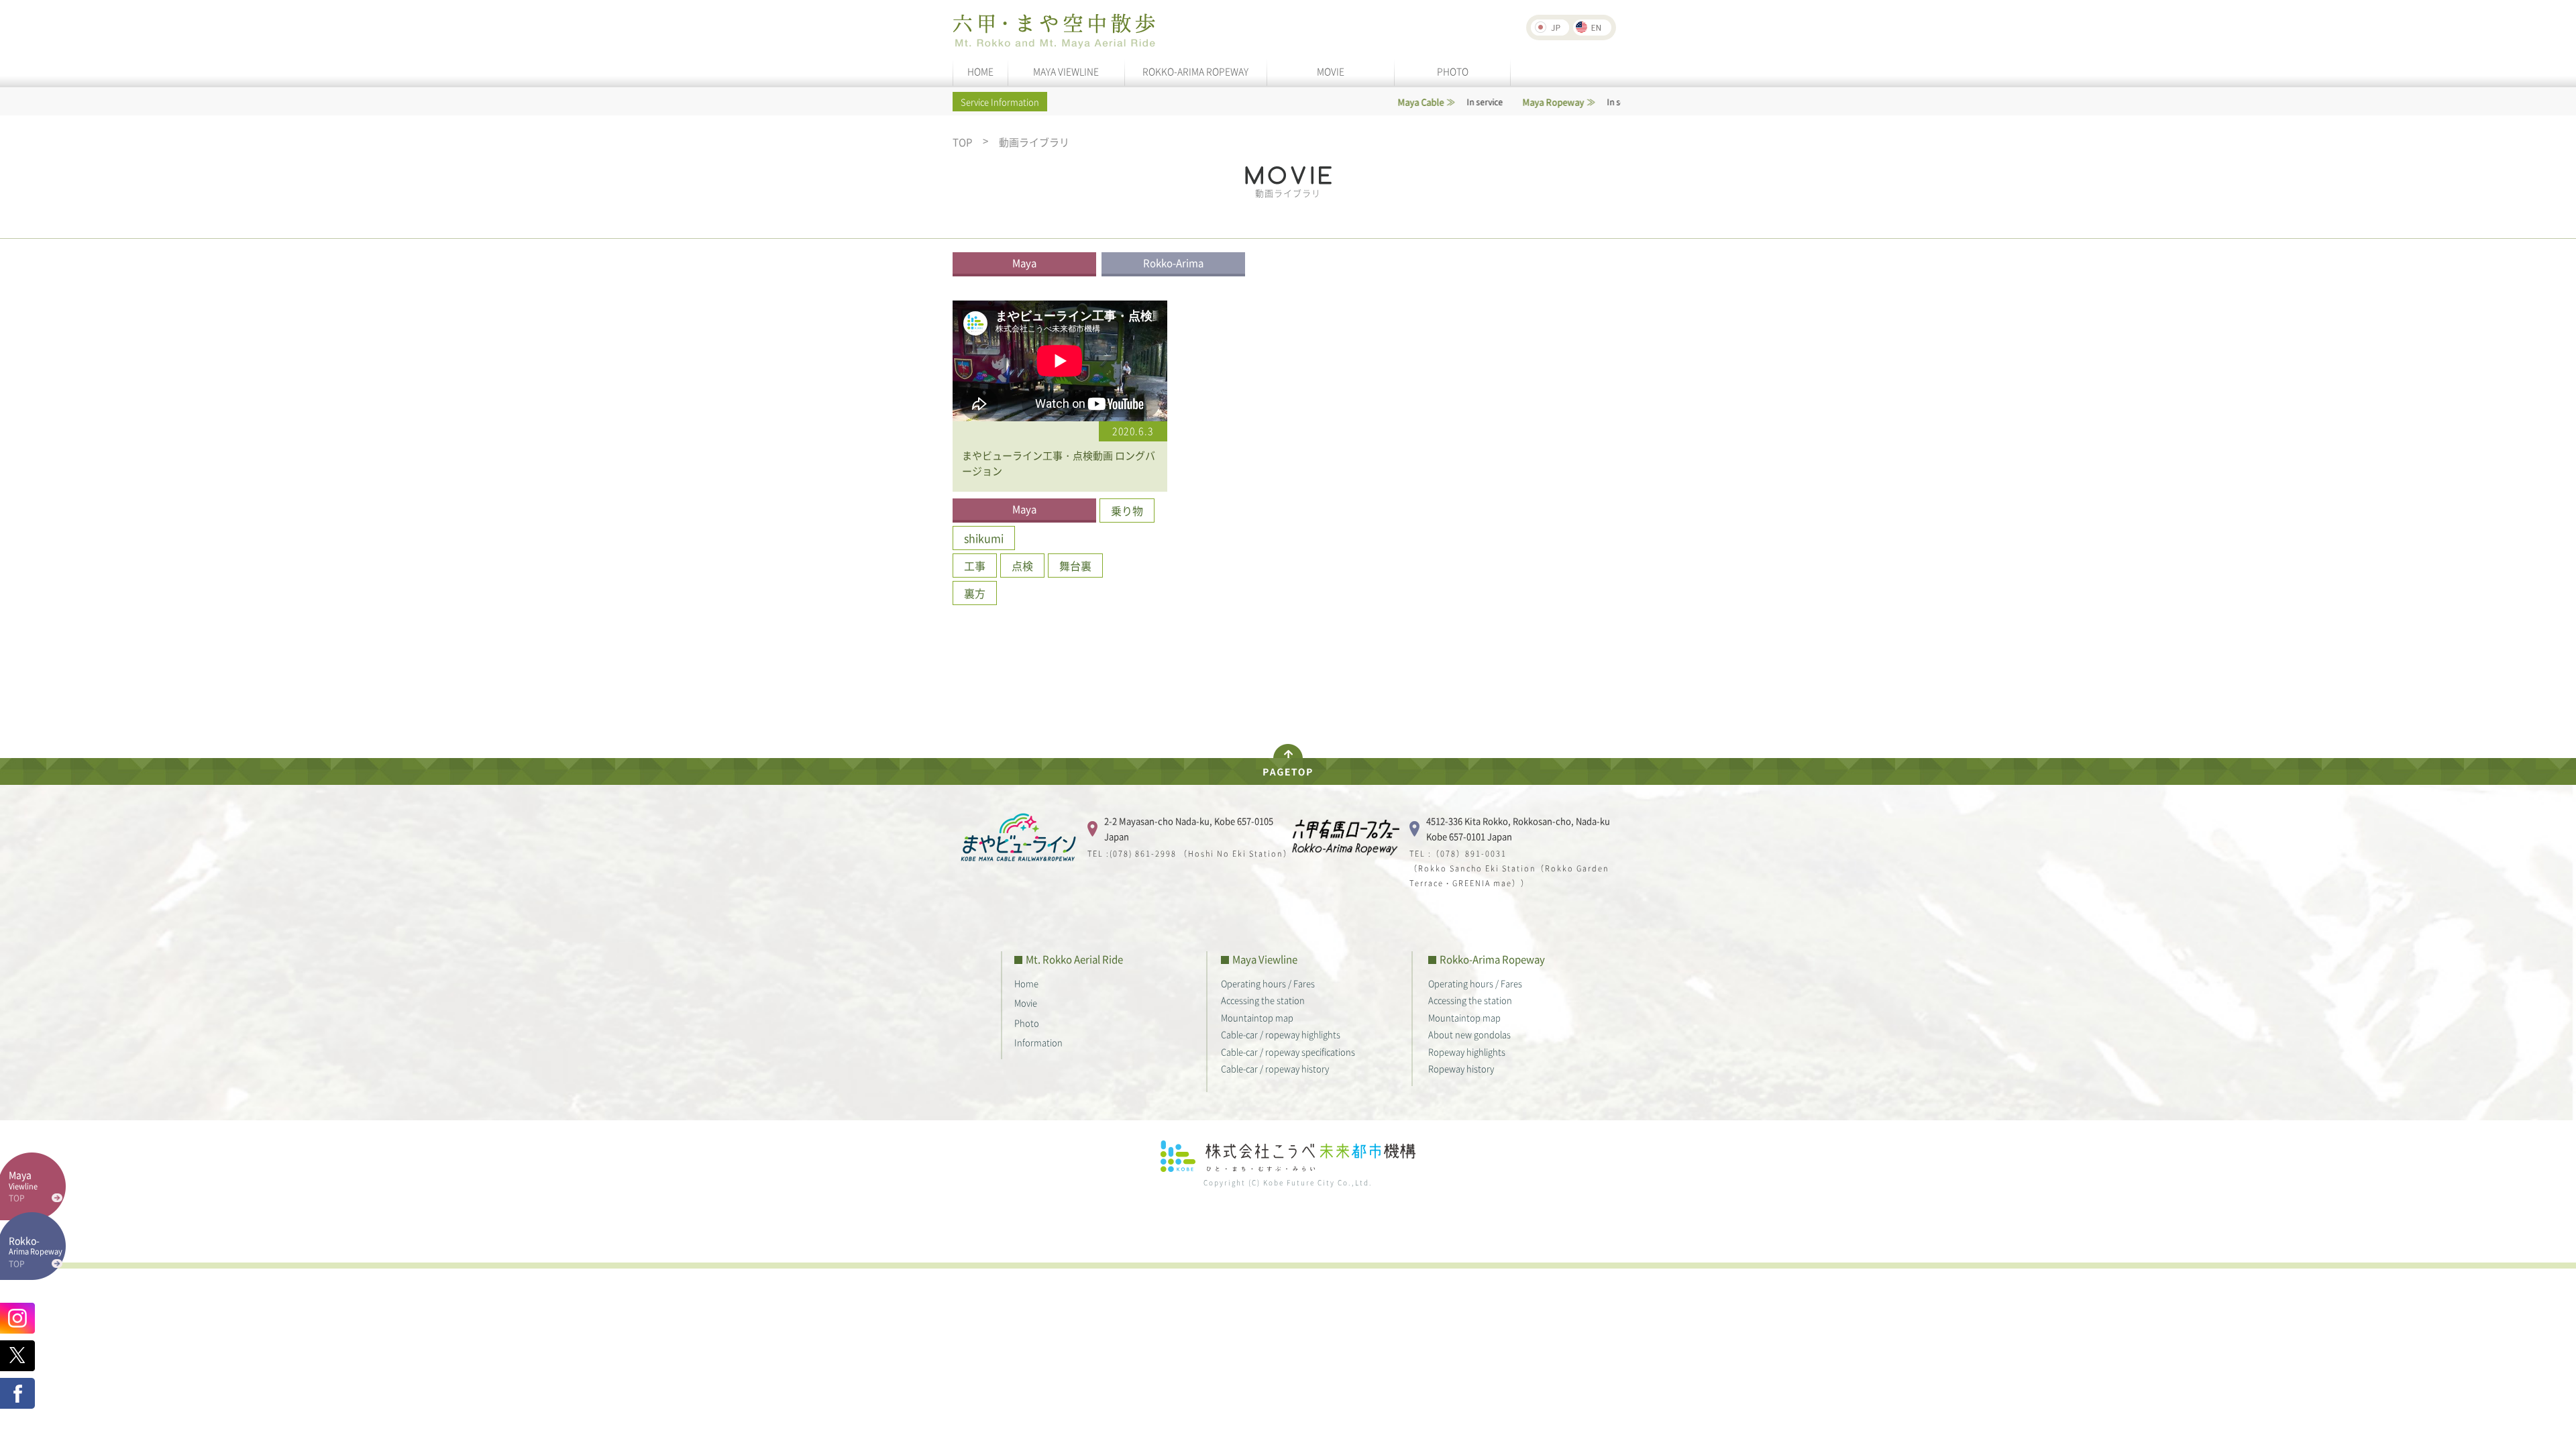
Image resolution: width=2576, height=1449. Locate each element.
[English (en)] (1592, 28)
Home (1026, 983)
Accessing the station (1263, 1000)
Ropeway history (1461, 1068)
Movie (1026, 1003)
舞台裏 (1075, 566)
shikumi (984, 538)
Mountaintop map (1257, 1017)
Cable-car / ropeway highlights (1281, 1034)
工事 (975, 566)
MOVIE (1331, 71)
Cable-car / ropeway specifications (1288, 1052)
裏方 (975, 593)
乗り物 (1127, 511)
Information (1038, 1042)
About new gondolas (1469, 1034)
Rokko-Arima (1173, 263)
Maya (1024, 263)
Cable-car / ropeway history (1275, 1068)
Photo (1027, 1023)
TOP (962, 143)
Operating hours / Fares (1268, 983)
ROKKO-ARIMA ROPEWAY (1195, 71)
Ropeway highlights (1467, 1052)
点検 (1022, 566)
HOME (980, 71)
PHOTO (1453, 71)
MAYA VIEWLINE (1066, 71)
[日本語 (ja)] (1550, 28)
